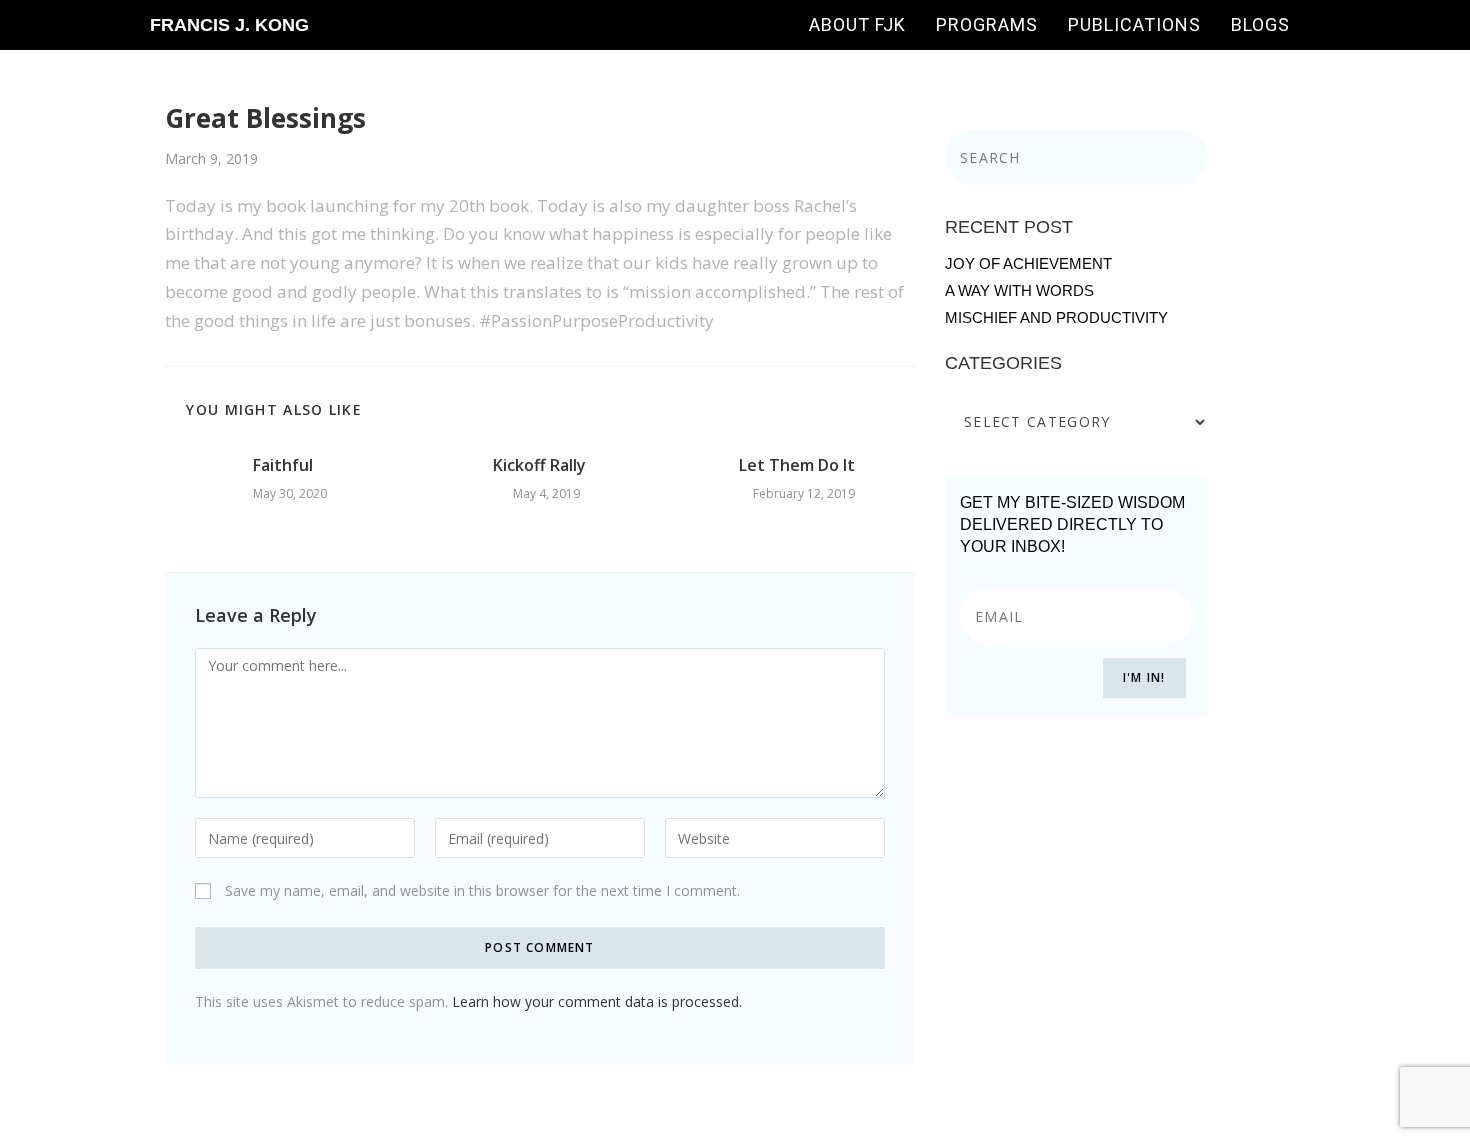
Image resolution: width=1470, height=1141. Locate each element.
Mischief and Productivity (1056, 317)
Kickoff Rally (539, 465)
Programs (987, 24)
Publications (1134, 24)
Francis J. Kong (229, 25)
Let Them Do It (797, 465)
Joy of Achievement (1028, 263)
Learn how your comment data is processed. (597, 1001)
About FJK (857, 24)
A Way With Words (1019, 290)
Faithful (283, 465)
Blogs (1260, 24)
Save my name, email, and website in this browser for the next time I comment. (482, 890)
